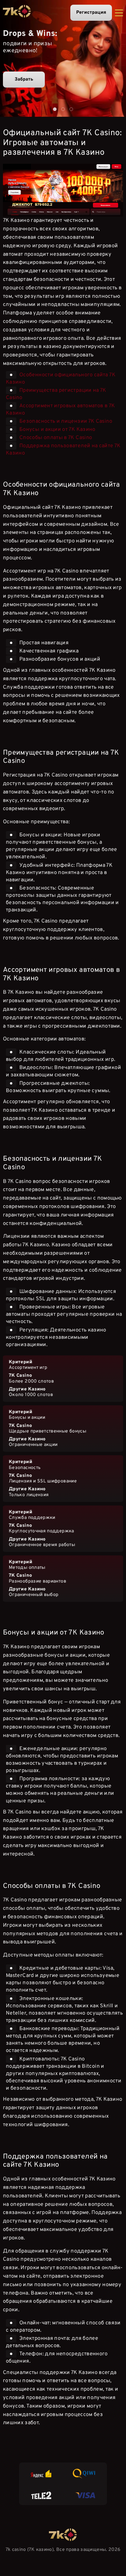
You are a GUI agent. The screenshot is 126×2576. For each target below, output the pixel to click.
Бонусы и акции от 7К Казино (57, 430)
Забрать (24, 79)
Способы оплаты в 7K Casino (56, 438)
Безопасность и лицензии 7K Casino (66, 421)
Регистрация (91, 13)
